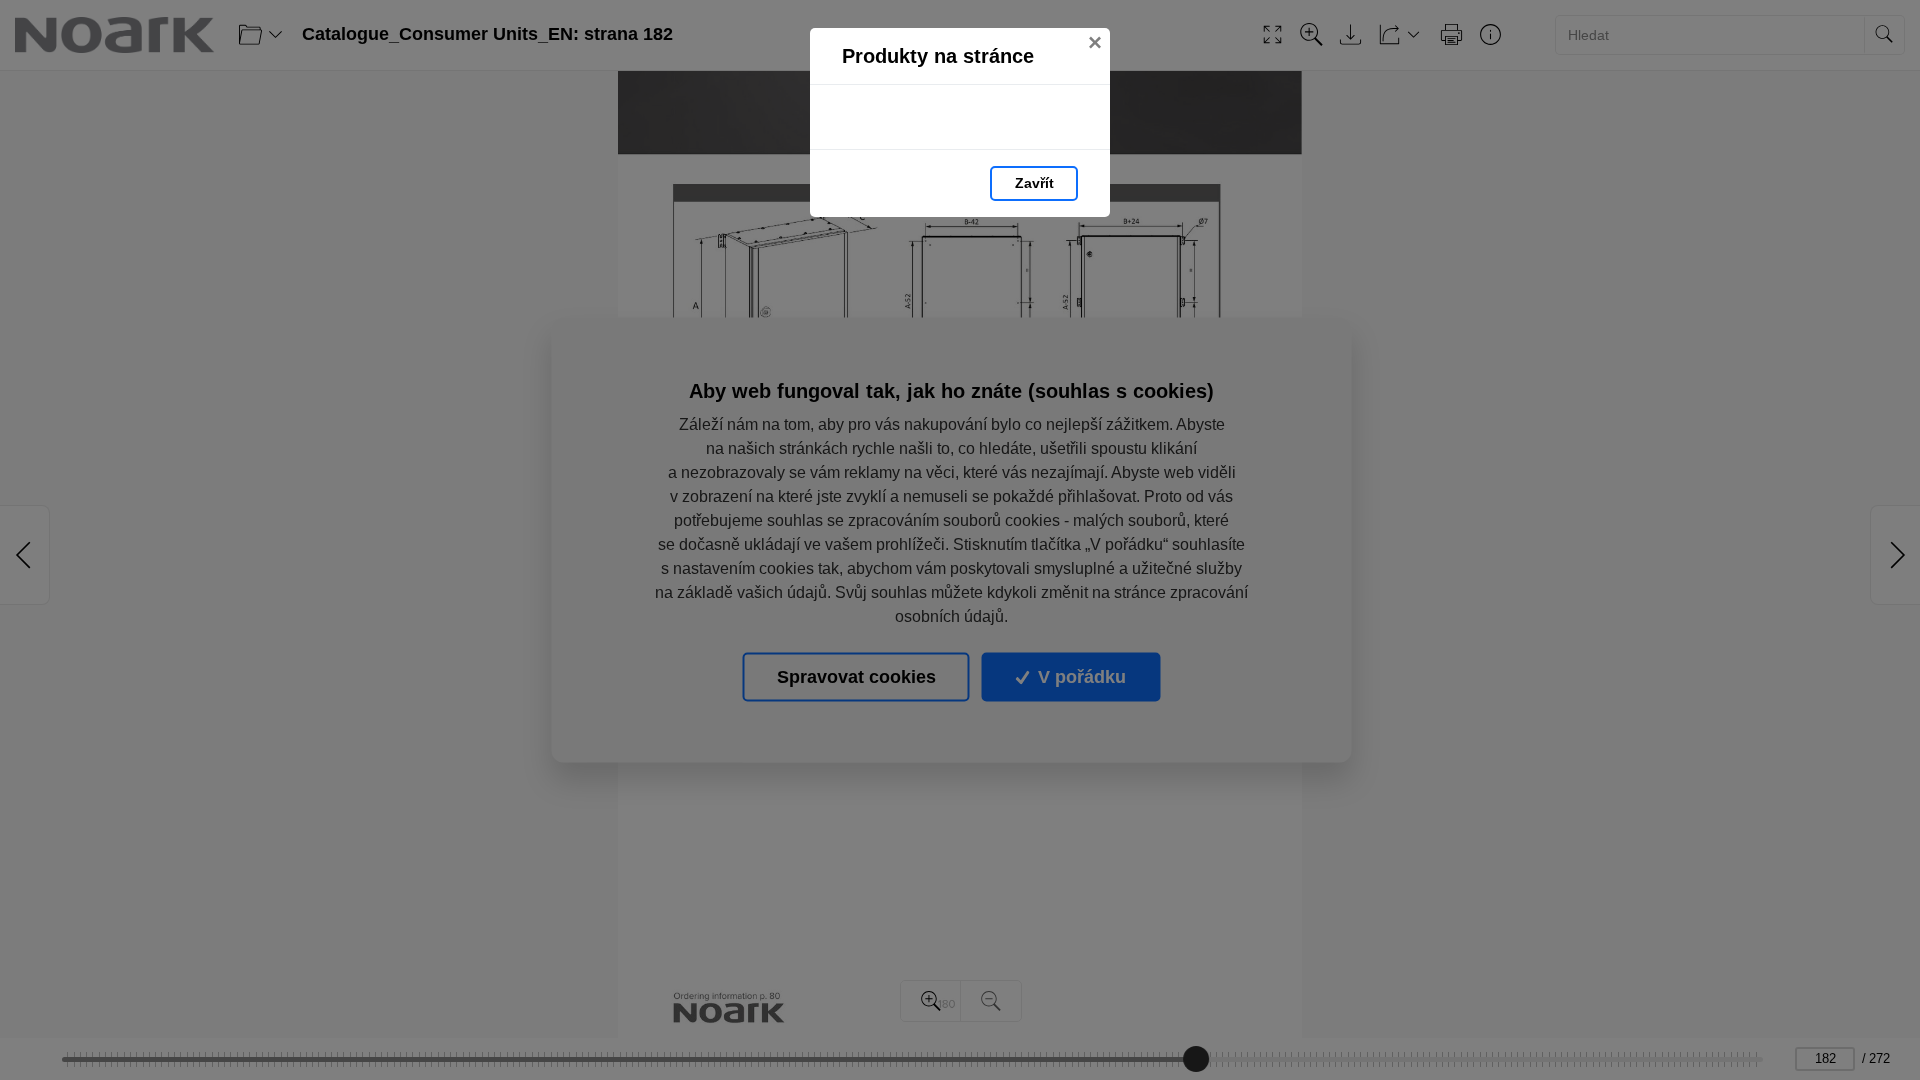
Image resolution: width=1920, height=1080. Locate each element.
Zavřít (1034, 183)
